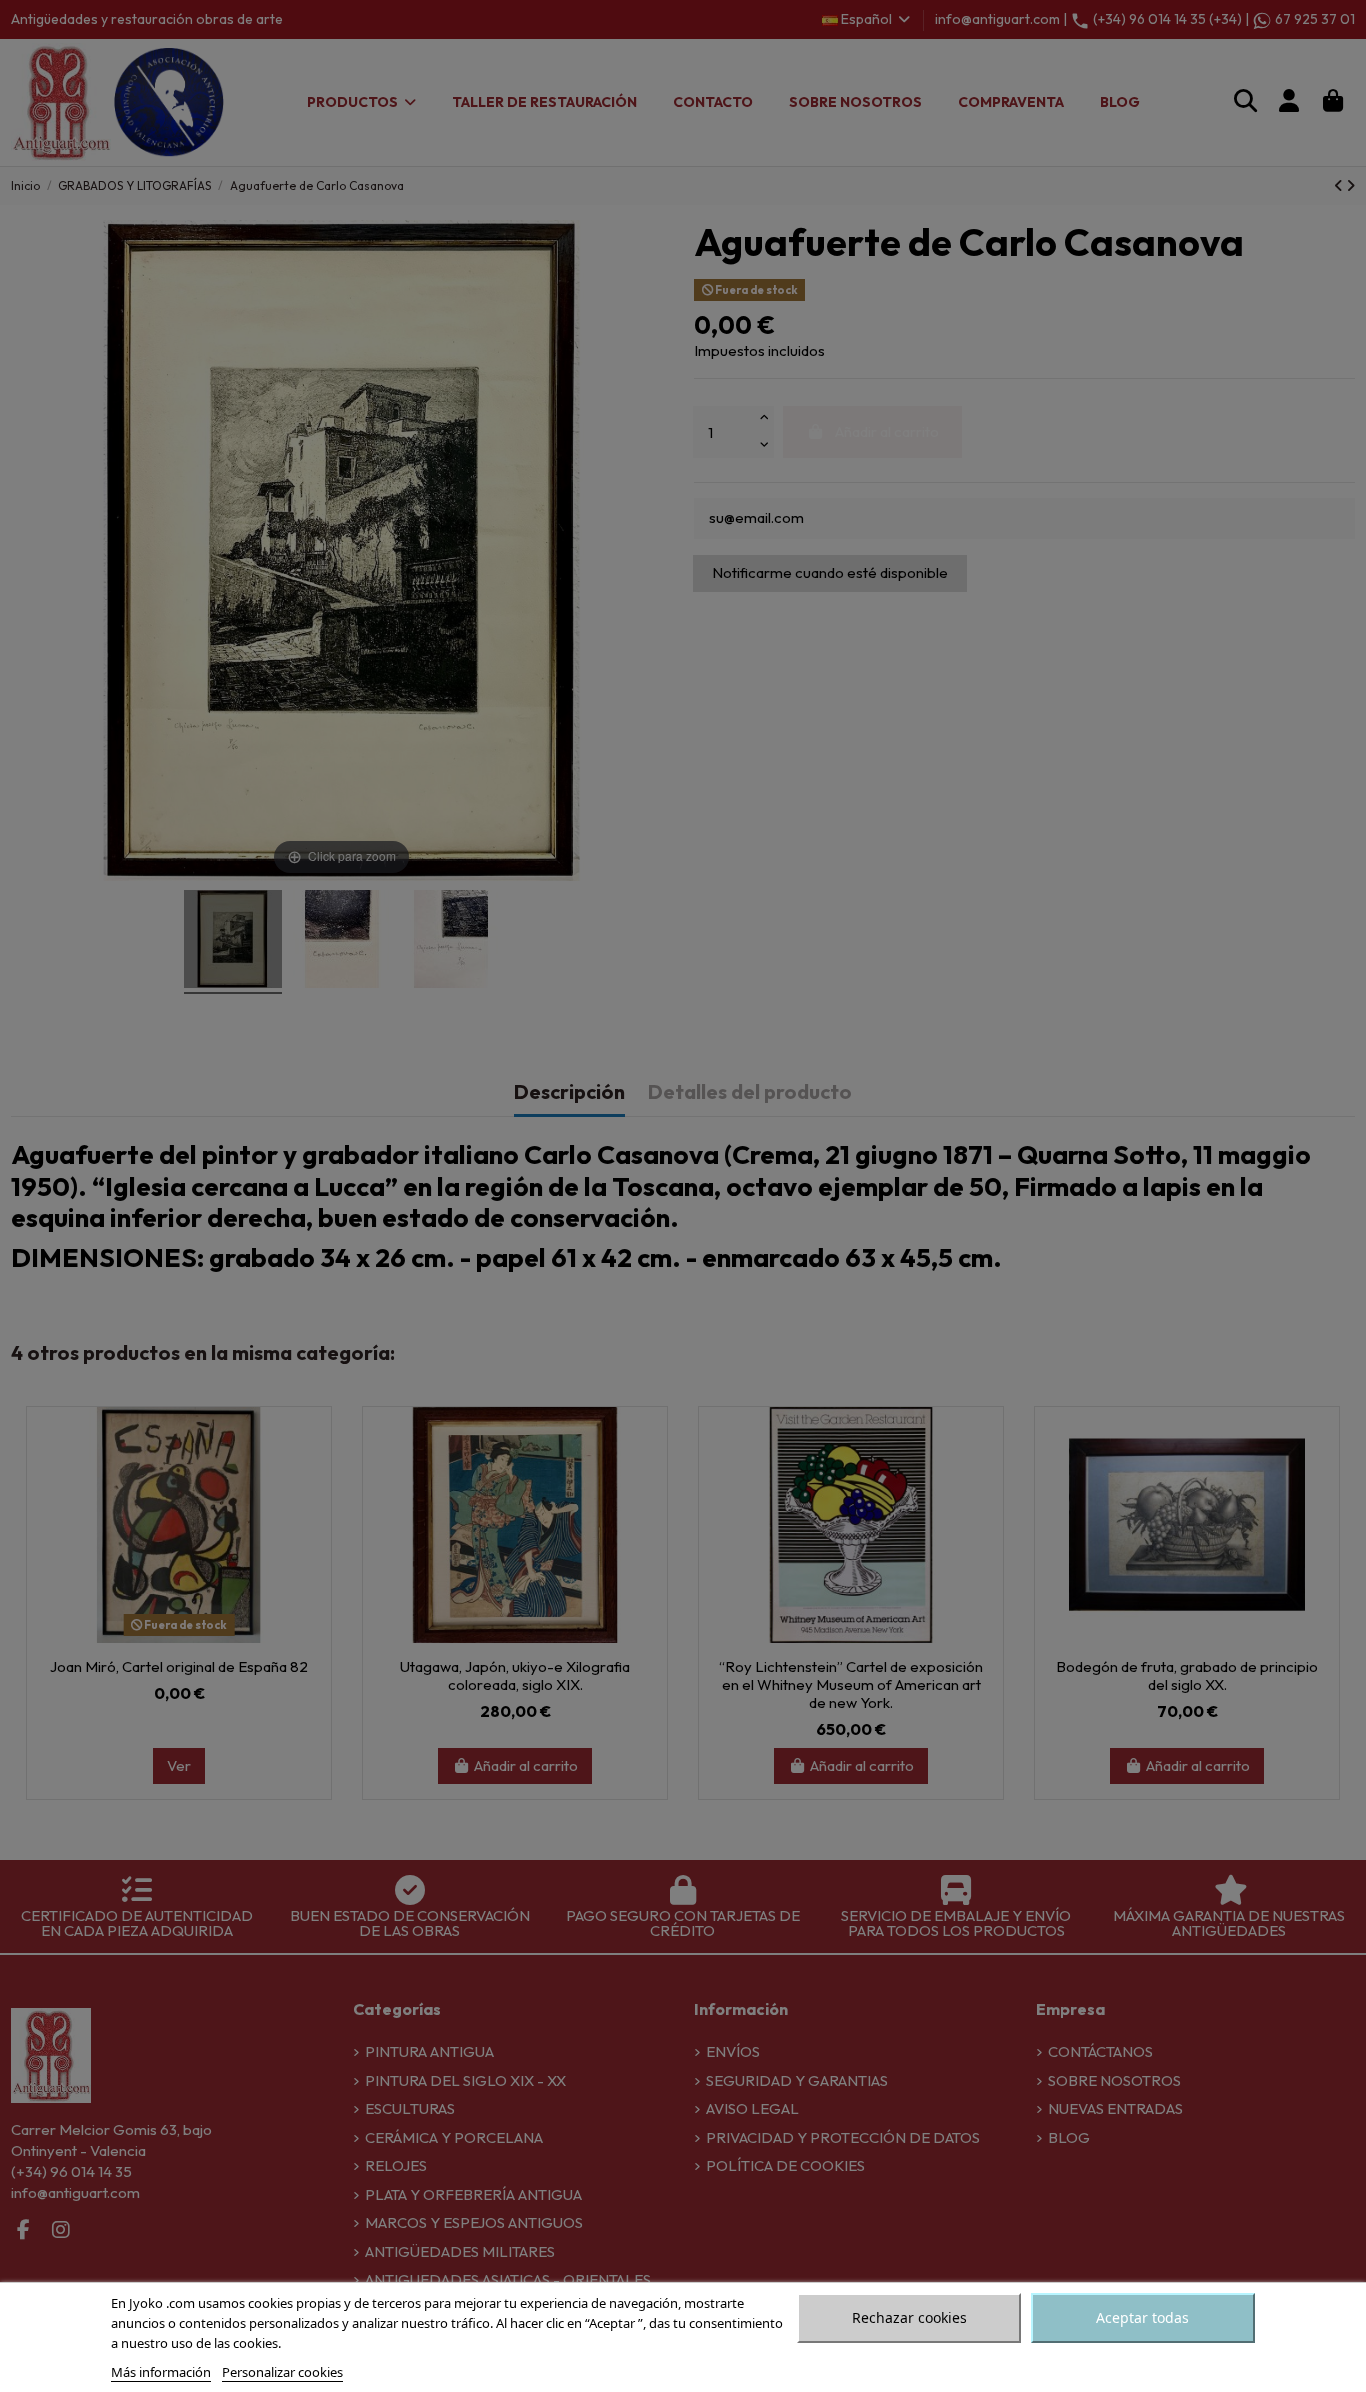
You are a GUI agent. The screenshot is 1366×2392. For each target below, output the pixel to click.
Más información (161, 2372)
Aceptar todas (1142, 2317)
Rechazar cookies (909, 2317)
